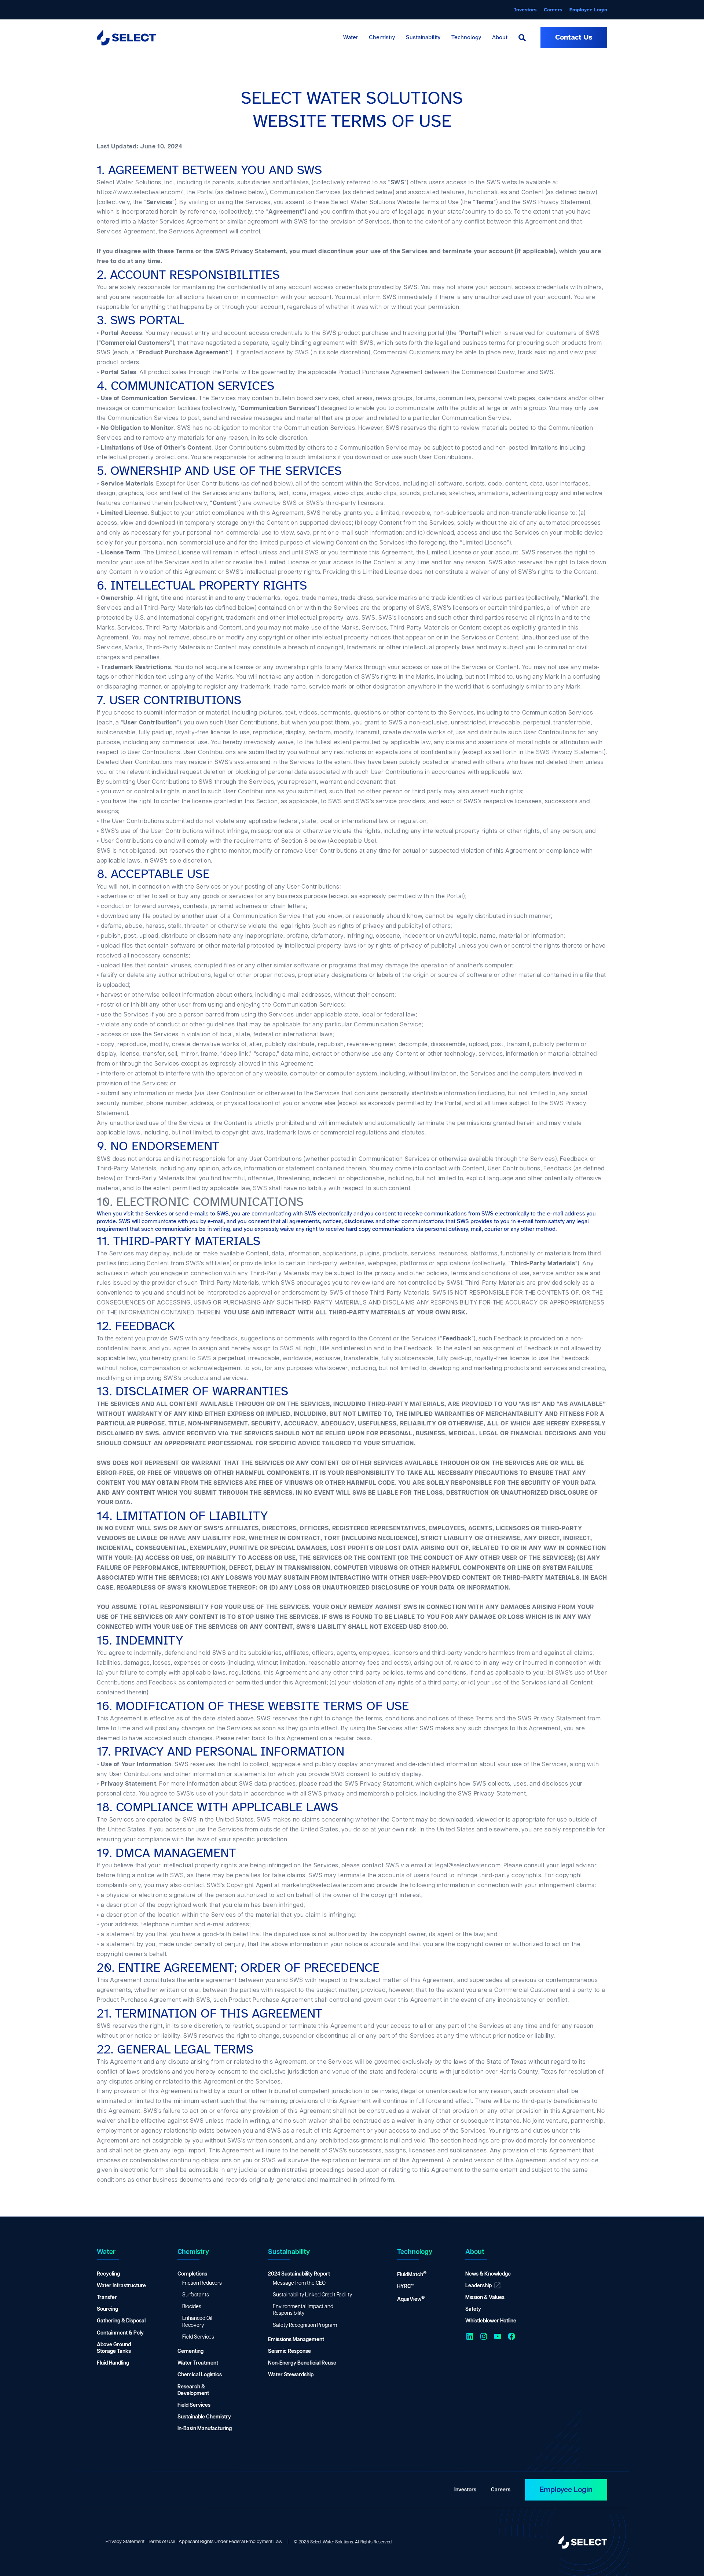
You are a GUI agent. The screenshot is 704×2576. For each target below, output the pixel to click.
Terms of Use (162, 2542)
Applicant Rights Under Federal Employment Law (230, 2542)
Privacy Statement (125, 2542)
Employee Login (566, 2490)
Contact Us (574, 37)
